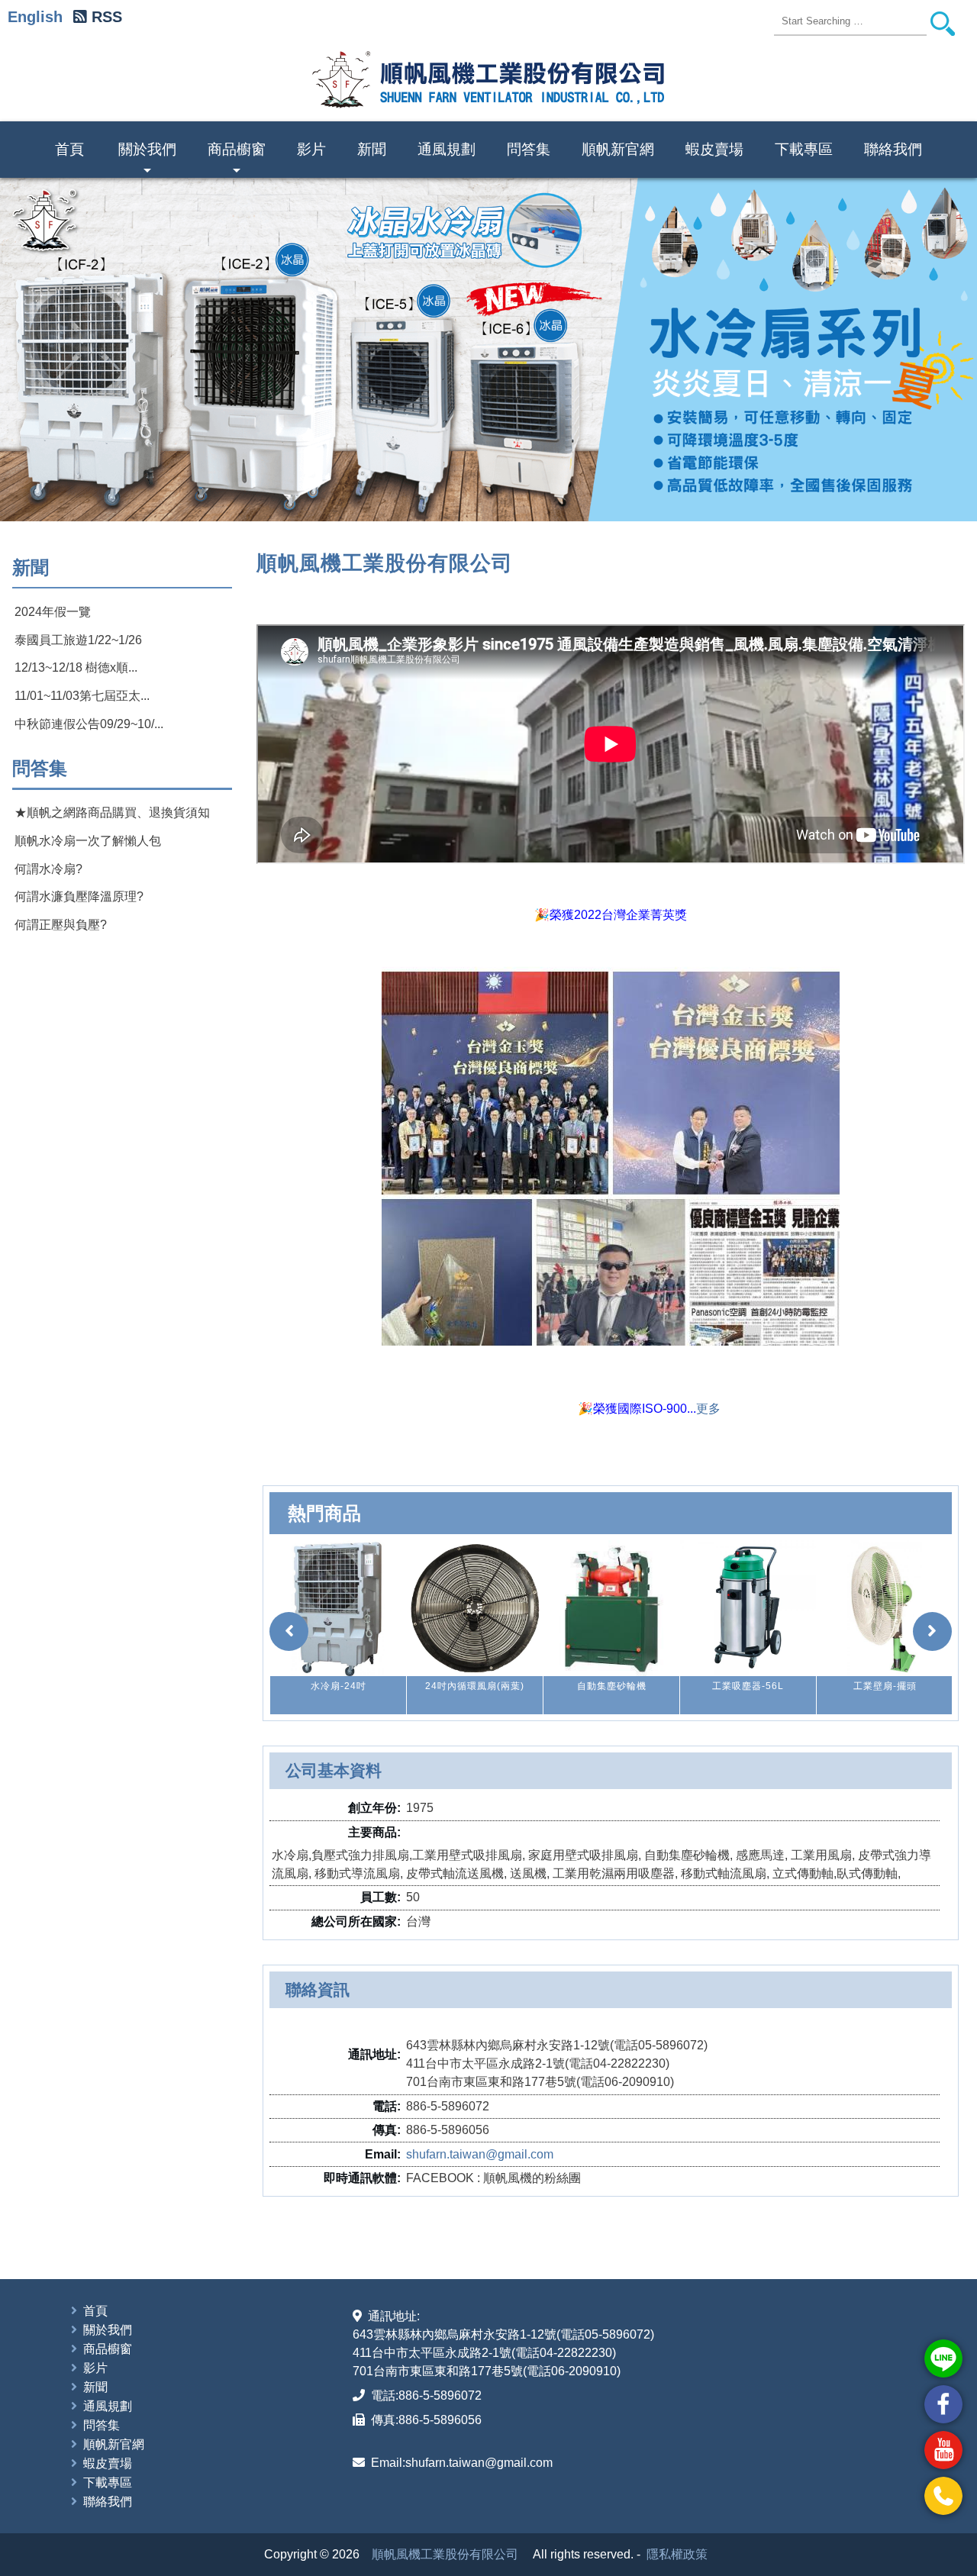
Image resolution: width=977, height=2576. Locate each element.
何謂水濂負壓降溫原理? (79, 896)
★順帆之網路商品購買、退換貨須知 (112, 812)
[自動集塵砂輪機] (611, 1608)
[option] (488, 350)
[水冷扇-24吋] (338, 1608)
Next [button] (945, 350)
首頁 (69, 149)
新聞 (372, 149)
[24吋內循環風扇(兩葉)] (475, 1608)
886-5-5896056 (440, 2420)
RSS (107, 17)
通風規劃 (447, 149)
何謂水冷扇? (48, 869)
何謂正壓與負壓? (61, 925)
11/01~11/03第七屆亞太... (82, 696)
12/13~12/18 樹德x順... (76, 667)
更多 (708, 1409)
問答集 (529, 149)
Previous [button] (32, 350)
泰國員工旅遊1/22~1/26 (78, 640)
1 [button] (468, 498)
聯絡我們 (893, 149)
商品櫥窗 (237, 160)
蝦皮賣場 (714, 149)
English (35, 17)
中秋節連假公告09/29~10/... (89, 724)
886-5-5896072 (440, 2395)
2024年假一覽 (53, 612)
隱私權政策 (677, 2554)
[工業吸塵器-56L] (748, 1608)
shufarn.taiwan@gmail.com (480, 2154)
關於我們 (147, 160)
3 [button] (495, 498)
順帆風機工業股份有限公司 (445, 2554)
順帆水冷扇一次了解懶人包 (88, 841)
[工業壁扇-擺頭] (885, 1608)
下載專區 (804, 149)
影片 (311, 149)
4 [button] (509, 498)
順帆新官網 (618, 149)
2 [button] (482, 498)
